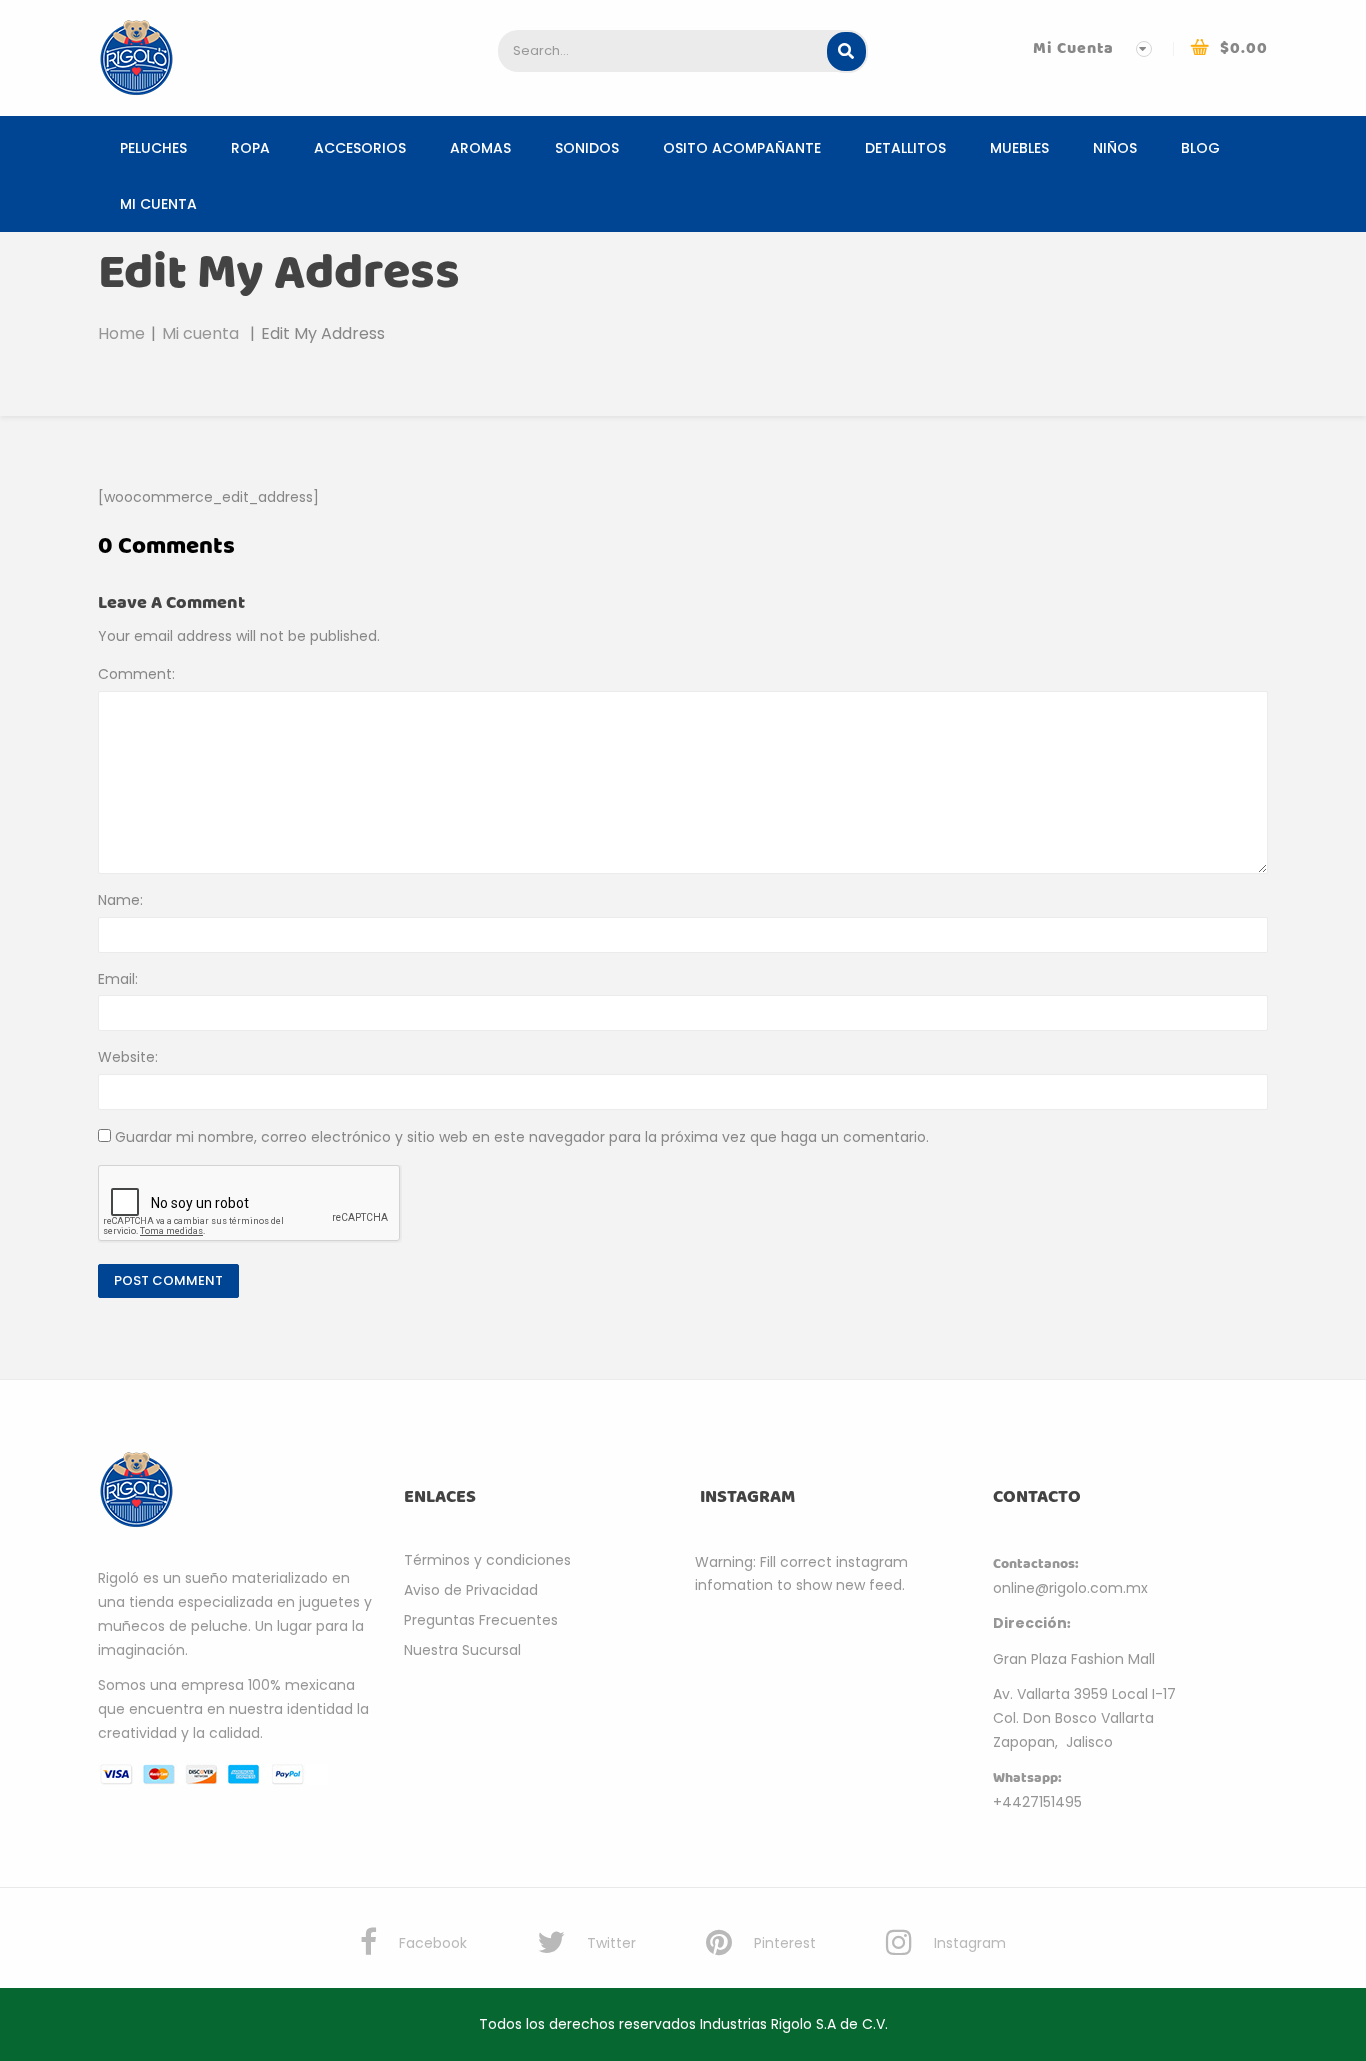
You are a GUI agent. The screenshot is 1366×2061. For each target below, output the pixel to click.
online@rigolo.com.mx (1070, 1588)
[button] (1229, 48)
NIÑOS (1115, 148)
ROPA (250, 148)
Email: (118, 979)
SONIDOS (587, 148)
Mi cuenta (158, 204)
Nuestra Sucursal (462, 1650)
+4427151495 (1037, 1802)
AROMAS (480, 148)
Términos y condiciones (487, 1560)
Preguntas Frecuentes (481, 1620)
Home (121, 333)
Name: (120, 900)
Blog (1200, 148)
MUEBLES (1019, 148)
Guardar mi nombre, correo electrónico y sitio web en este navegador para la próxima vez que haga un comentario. (522, 1137)
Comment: (136, 674)
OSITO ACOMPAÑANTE (742, 148)
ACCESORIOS (360, 148)
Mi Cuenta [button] (1073, 48)
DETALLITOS (905, 148)
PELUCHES (153, 148)
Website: (128, 1057)
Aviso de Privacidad (471, 1590)
